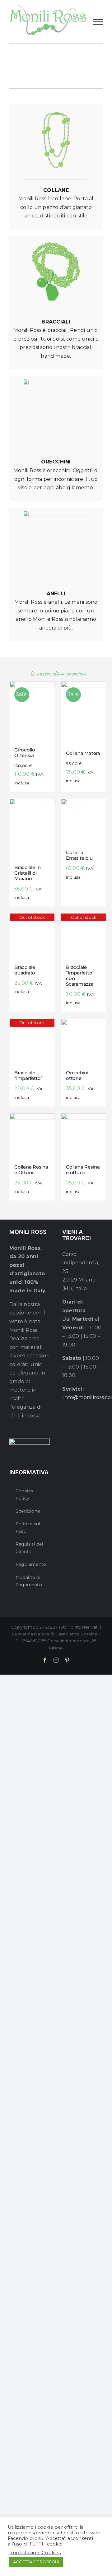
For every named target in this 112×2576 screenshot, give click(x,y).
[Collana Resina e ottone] (84, 1136)
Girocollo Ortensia (25, 753)
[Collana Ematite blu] (84, 821)
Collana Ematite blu (79, 855)
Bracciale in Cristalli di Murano (27, 873)
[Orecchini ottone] (84, 1041)
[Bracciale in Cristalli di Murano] (32, 829)
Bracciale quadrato (25, 970)
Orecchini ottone (77, 1075)
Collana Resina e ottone (83, 1170)
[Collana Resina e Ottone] (32, 1136)
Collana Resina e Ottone (31, 1170)
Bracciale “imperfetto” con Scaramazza (80, 976)
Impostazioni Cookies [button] (35, 2553)
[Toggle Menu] (98, 22)
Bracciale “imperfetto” (28, 1075)
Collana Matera (83, 753)
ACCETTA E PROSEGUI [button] (36, 2562)
